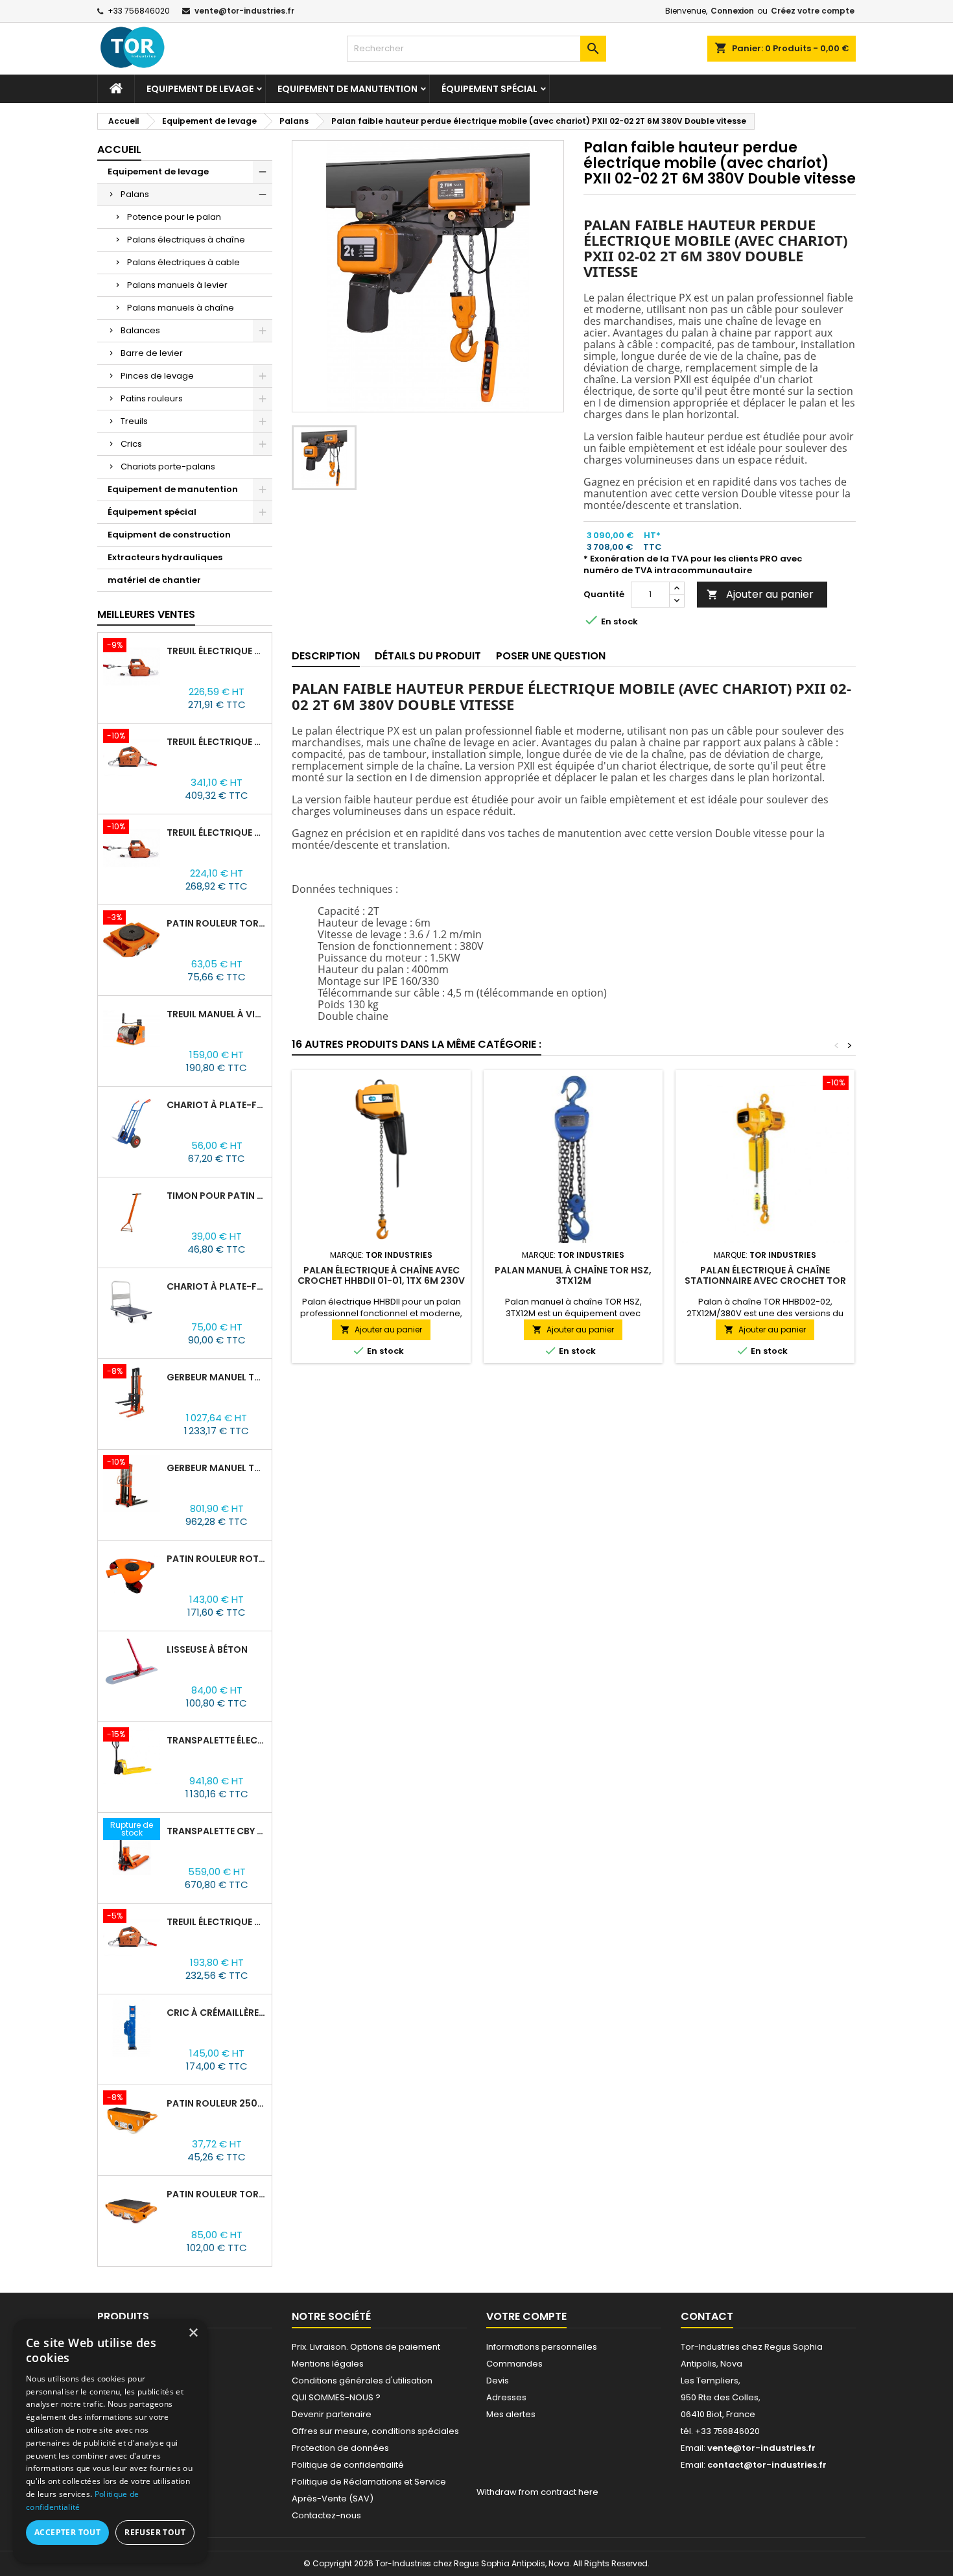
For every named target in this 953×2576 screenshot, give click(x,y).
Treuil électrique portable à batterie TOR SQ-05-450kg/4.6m (217, 742)
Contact (707, 2316)
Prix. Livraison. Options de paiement (366, 2347)
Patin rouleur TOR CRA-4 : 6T (217, 923)
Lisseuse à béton (207, 1649)
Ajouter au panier (760, 594)
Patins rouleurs (152, 398)
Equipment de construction (169, 535)
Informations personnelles (542, 2347)
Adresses (506, 2397)
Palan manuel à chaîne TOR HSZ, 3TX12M (573, 1275)
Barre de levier (152, 353)
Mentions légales (328, 2364)
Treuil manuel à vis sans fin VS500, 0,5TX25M (217, 1014)
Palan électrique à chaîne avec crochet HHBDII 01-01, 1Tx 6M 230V (381, 1275)
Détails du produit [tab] (428, 656)
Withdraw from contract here (537, 2492)
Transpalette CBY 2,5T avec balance (217, 1831)
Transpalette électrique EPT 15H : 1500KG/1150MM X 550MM (217, 1740)
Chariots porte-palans (168, 467)
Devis (498, 2381)
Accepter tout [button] (67, 2532)
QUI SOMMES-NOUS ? (336, 2397)
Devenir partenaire (332, 2414)
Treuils (134, 421)
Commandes (514, 2364)
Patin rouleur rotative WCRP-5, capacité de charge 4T (217, 1559)
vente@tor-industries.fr (244, 11)
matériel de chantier (154, 580)
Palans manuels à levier (177, 285)
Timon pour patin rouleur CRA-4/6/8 (217, 1196)
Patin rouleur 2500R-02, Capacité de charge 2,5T (217, 2103)
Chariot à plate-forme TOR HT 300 (217, 1105)
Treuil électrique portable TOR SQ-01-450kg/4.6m (217, 1922)
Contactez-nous (326, 2515)
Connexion (732, 11)
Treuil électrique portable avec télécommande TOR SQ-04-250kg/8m (217, 833)
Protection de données (340, 2448)
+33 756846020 (139, 11)
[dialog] (110, 2441)
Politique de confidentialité (348, 2465)
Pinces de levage (157, 376)
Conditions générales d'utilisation (362, 2381)
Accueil (119, 149)
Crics (131, 444)
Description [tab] (326, 656)
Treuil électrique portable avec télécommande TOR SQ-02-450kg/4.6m (217, 651)
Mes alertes (511, 2414)
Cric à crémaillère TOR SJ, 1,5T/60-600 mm (217, 2013)
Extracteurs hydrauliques (165, 557)
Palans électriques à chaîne (186, 240)
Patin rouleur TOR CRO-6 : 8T (217, 2194)
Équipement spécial (489, 89)
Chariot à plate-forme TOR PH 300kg (217, 1286)
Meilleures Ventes (146, 614)
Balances (140, 330)
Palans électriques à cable (183, 262)
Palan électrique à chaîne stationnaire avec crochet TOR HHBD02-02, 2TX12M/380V (765, 1281)
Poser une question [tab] (551, 656)
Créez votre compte (813, 11)
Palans (135, 194)
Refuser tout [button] (155, 2532)
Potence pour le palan (174, 217)
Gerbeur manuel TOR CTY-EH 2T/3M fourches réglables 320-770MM (217, 1377)
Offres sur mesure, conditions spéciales (375, 2431)
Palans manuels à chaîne (181, 308)
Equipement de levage (200, 89)
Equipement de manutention (347, 89)
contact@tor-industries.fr (767, 2465)
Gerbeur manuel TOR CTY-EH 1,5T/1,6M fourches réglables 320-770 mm (217, 1468)
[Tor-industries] (148, 47)
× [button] (193, 2333)
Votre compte (526, 2316)
